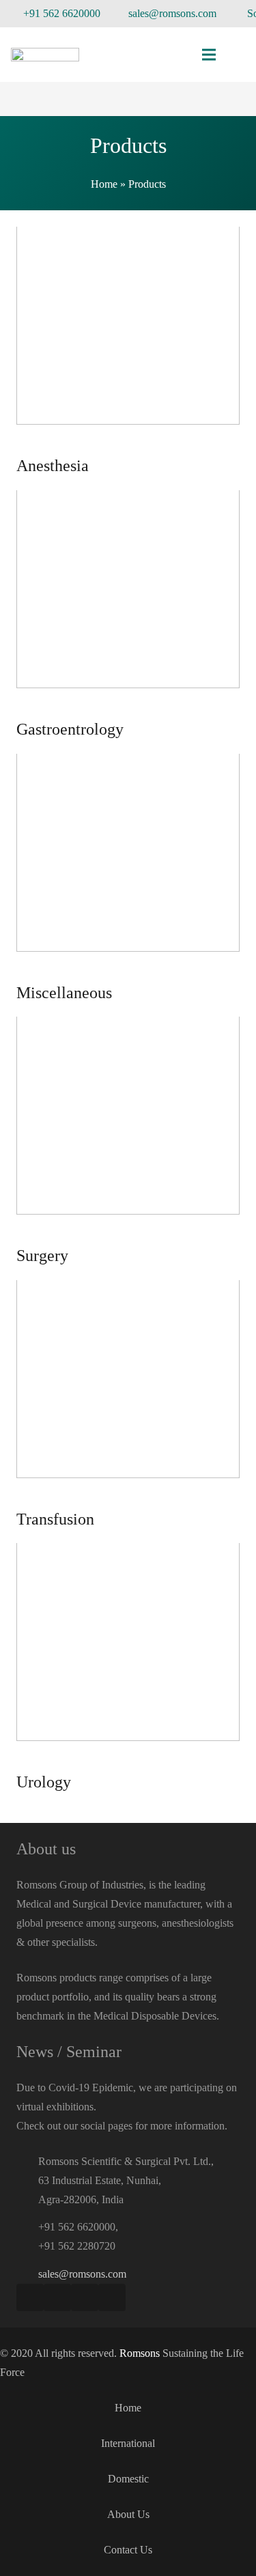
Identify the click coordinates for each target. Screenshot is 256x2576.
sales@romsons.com (82, 2274)
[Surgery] (128, 1141)
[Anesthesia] (128, 351)
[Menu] (209, 55)
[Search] (238, 55)
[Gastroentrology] (128, 615)
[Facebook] (30, 2297)
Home (104, 184)
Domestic (128, 2479)
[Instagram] (57, 2297)
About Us (128, 2514)
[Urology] (128, 1668)
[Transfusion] (128, 1405)
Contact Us (128, 2550)
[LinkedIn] (112, 2297)
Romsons (140, 2353)
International (128, 2443)
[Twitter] (85, 2297)
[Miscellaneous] (128, 878)
